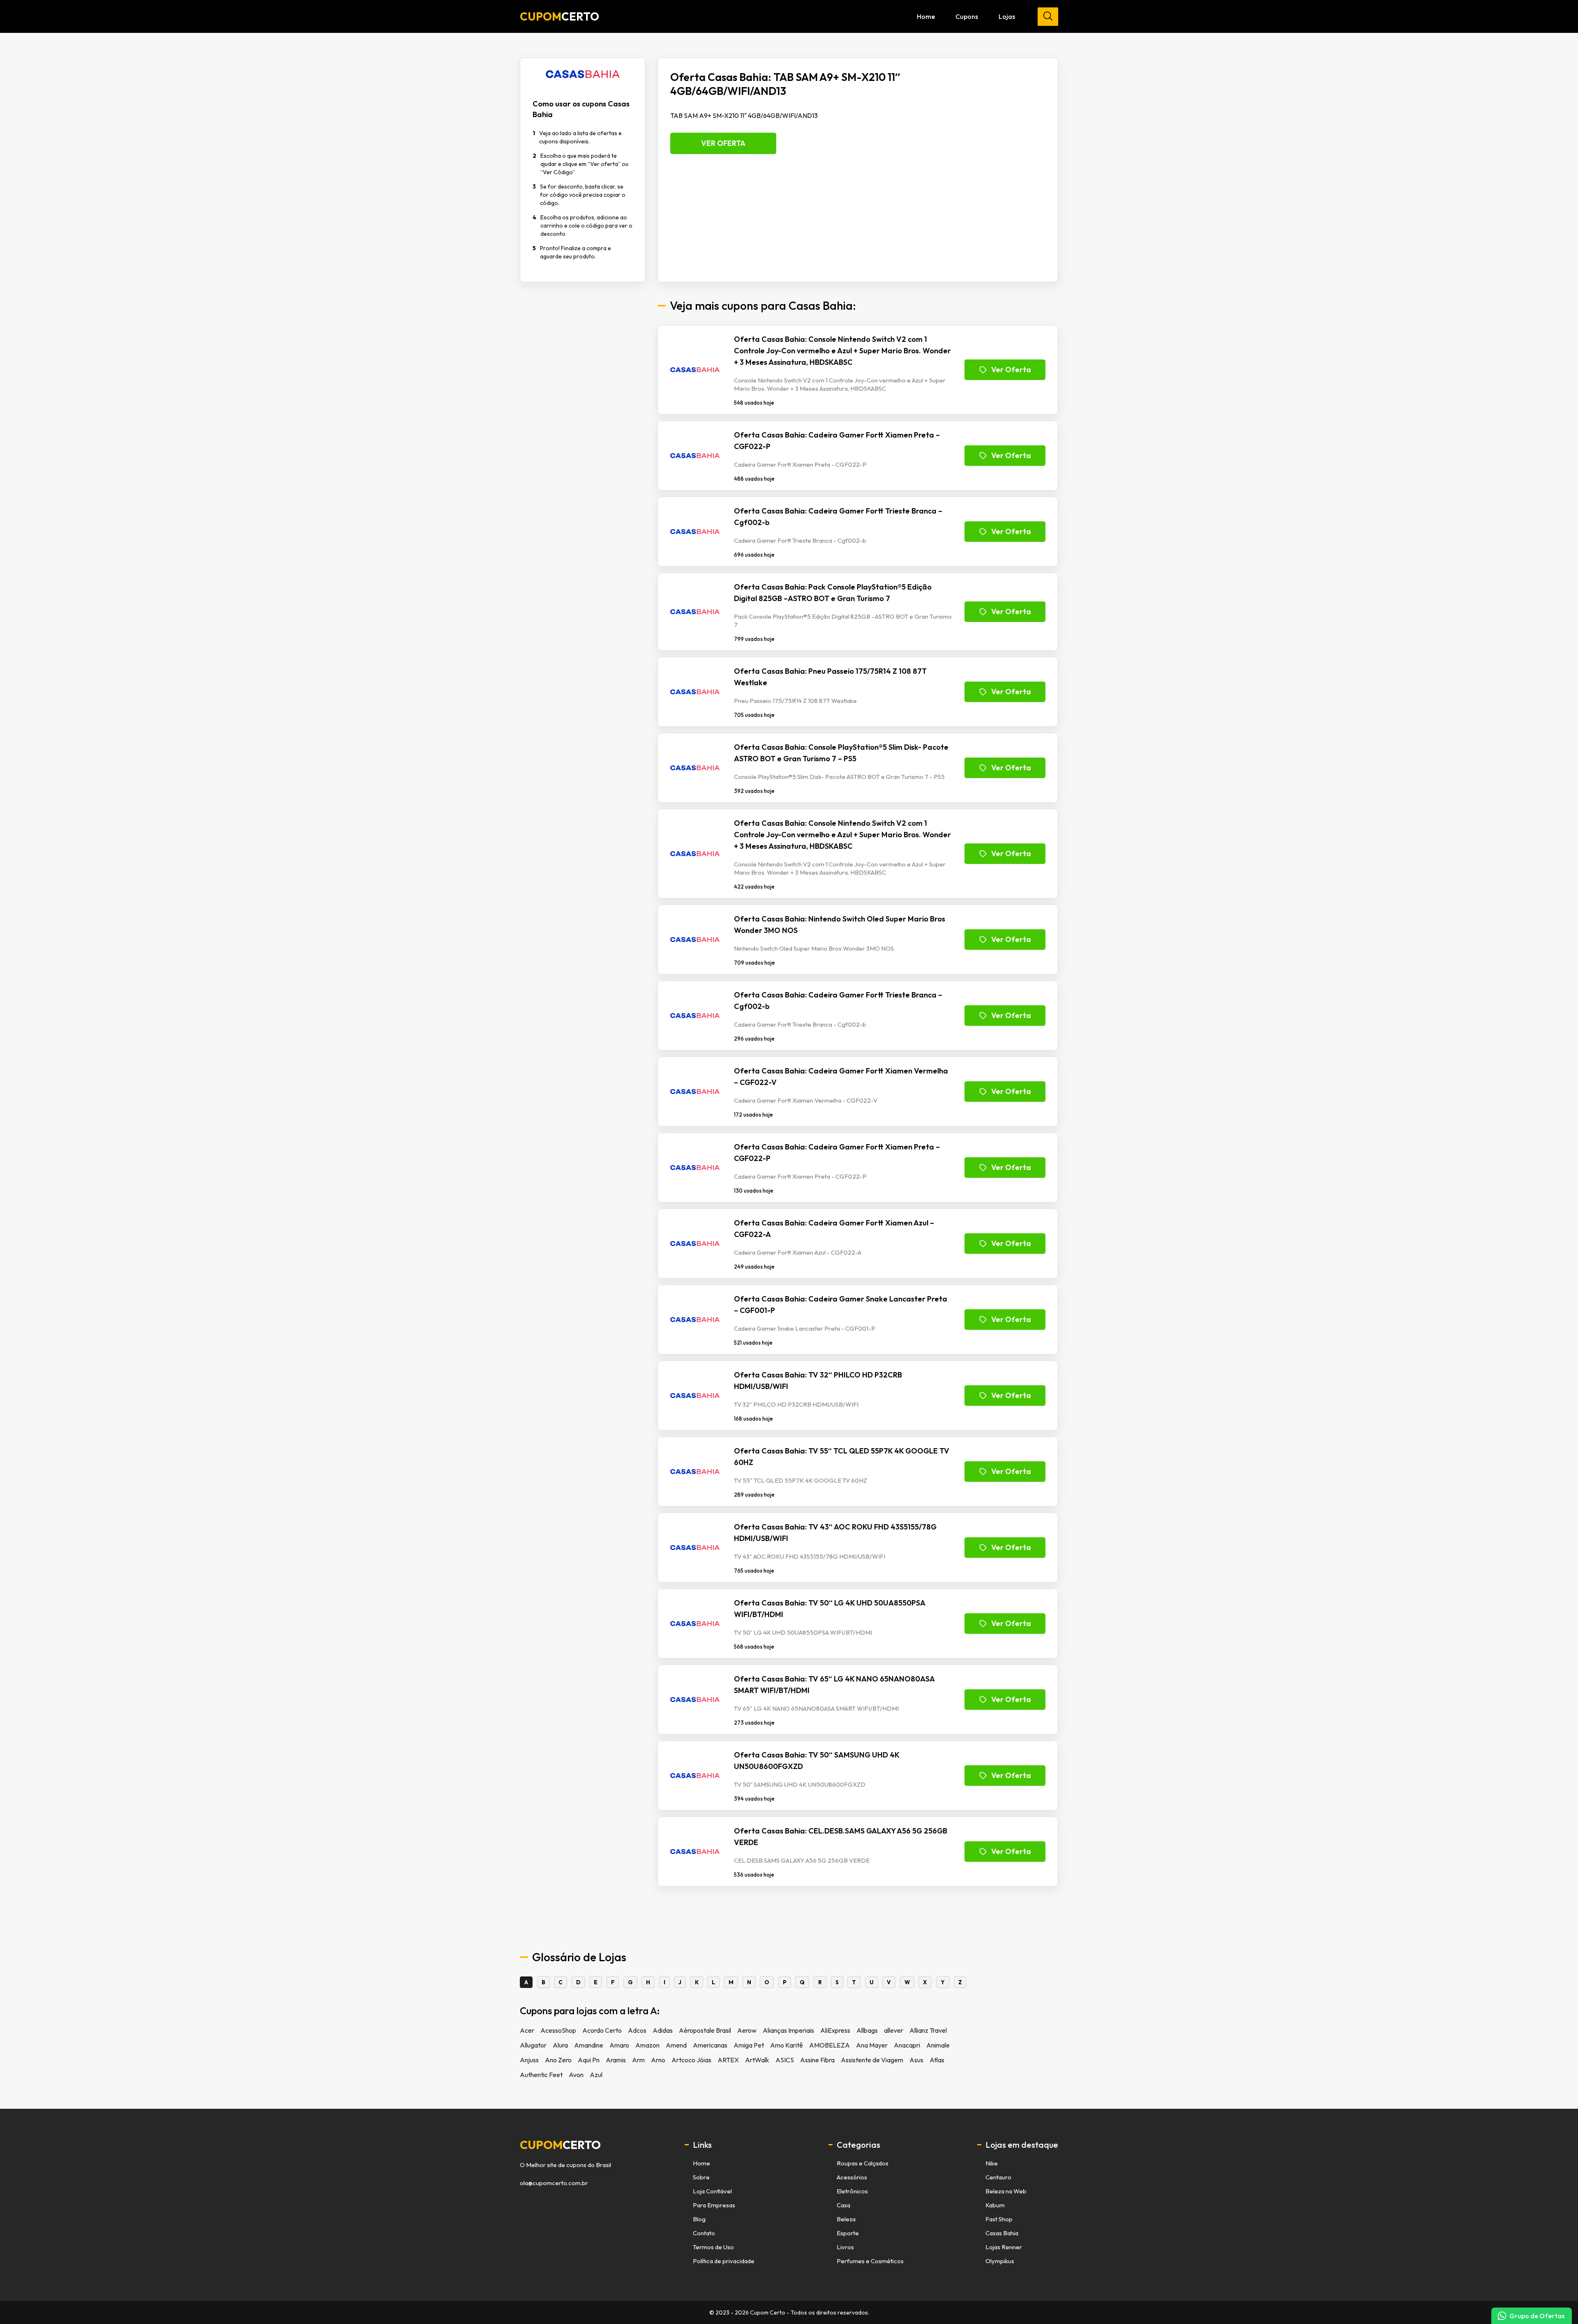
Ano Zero (558, 2060)
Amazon (647, 2045)
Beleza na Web (1006, 2191)
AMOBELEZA (829, 2045)
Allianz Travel (928, 2030)
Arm (638, 2060)
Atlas (937, 2060)
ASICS (785, 2060)
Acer (527, 2030)
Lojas (1007, 16)
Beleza (846, 2219)
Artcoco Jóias (691, 2060)
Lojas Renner (1004, 2247)
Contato (704, 2233)
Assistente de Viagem (872, 2060)
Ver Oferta (723, 143)
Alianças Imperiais (788, 2030)
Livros (845, 2247)
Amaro (619, 2045)
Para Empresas (714, 2205)
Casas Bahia (1002, 2233)
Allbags (867, 2030)
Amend (676, 2045)
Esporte (848, 2233)
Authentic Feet (541, 2075)
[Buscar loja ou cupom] (1048, 17)
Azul (596, 2075)
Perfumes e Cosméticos (870, 2261)
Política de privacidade (724, 2261)
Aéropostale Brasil (705, 2030)
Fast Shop (999, 2219)
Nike (992, 2163)
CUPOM (559, 16)
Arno (658, 2060)
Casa (843, 2205)
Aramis (616, 2060)
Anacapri (907, 2045)
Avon (576, 2075)
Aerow (747, 2030)
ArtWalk (757, 2060)
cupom (560, 2145)
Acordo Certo (602, 2030)
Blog (699, 2219)
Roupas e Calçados (863, 2163)
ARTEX (728, 2060)
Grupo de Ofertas (1537, 2316)
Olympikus (1000, 2261)
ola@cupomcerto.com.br (554, 2183)
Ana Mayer (872, 2045)
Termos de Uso (713, 2247)
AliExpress (835, 2030)
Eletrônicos (852, 2191)
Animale (938, 2045)
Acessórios (852, 2177)
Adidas (663, 2030)
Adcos (637, 2030)
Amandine (589, 2045)
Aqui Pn (589, 2060)
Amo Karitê (787, 2045)
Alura (560, 2045)
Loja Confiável (712, 2191)
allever (894, 2030)
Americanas (710, 2045)
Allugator (533, 2045)
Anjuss (529, 2060)
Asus (916, 2060)
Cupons (967, 16)
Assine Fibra (817, 2060)
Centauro (998, 2177)
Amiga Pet (749, 2045)
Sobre (701, 2177)
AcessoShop (558, 2030)
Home (926, 16)
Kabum (995, 2205)
